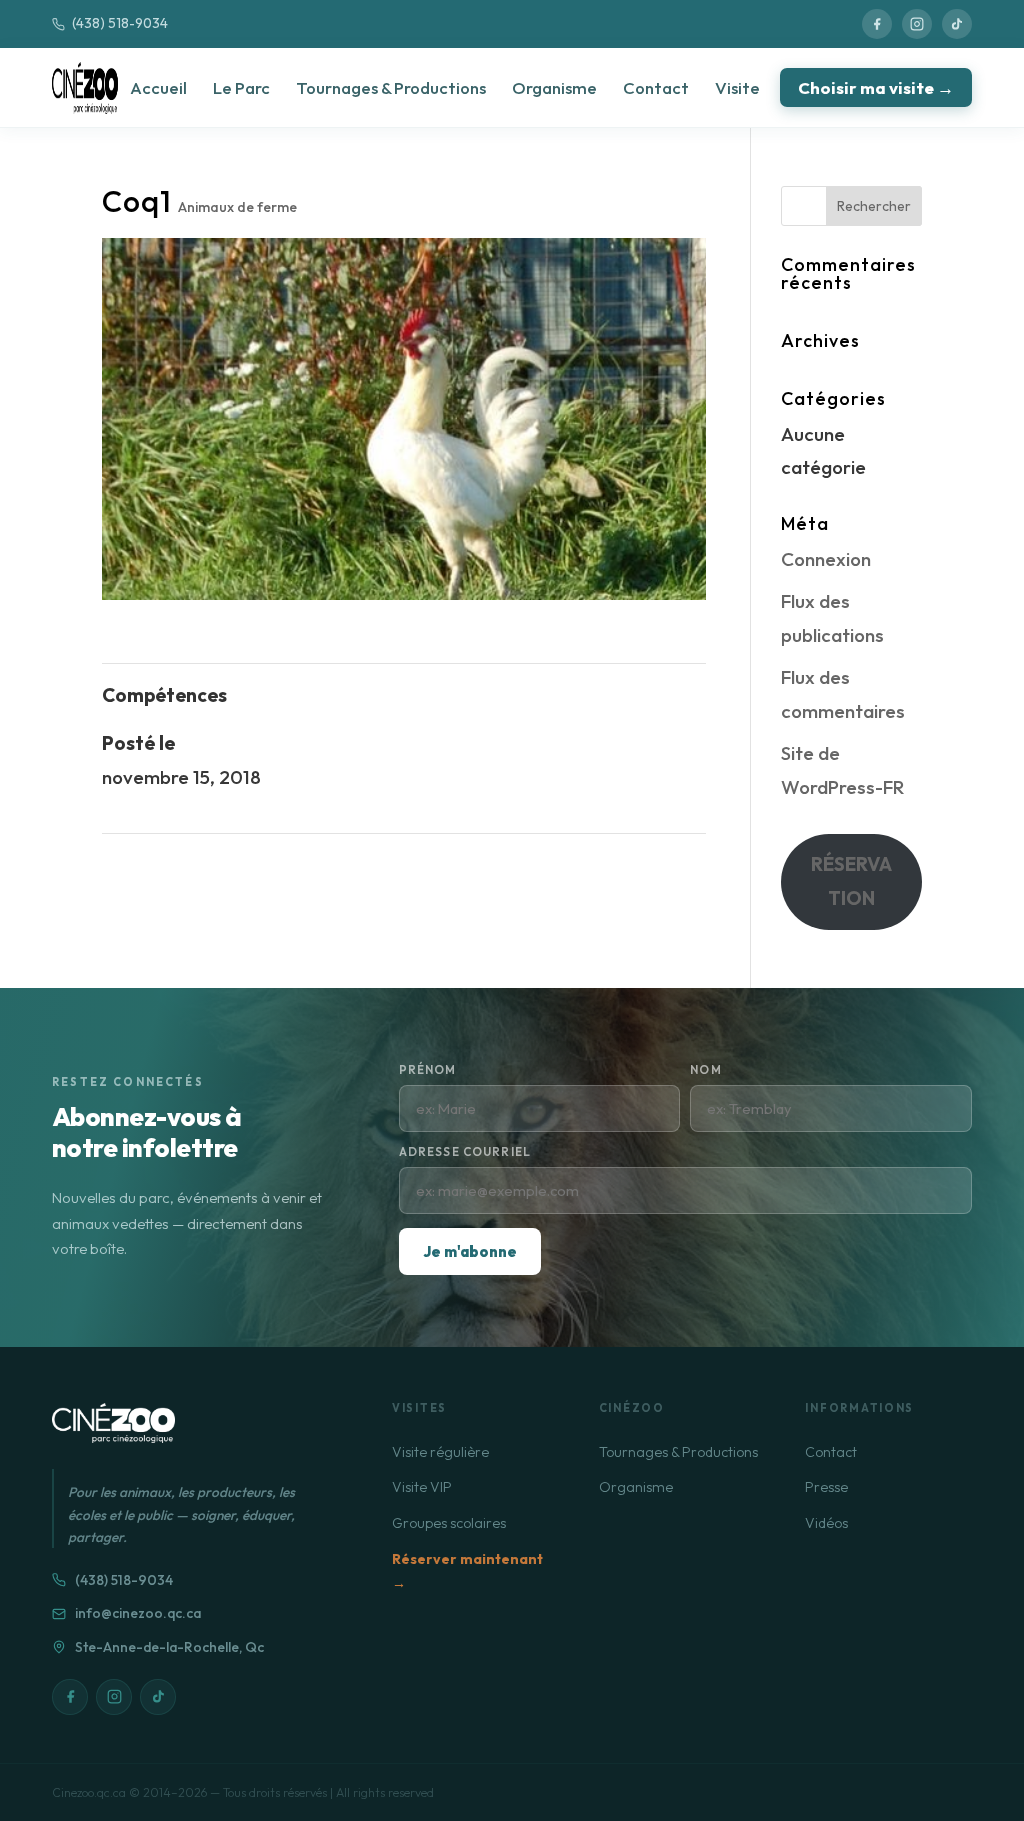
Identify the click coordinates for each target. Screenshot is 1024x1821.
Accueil (158, 87)
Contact (656, 87)
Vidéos (826, 1523)
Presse (826, 1487)
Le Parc (241, 87)
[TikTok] (957, 24)
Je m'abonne (470, 1251)
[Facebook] (877, 24)
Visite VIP (422, 1487)
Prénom (428, 1069)
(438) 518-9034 (120, 23)
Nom (705, 1069)
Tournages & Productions (391, 87)
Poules (131, 866)
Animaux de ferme (237, 207)
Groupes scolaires (449, 1523)
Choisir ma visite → (876, 87)
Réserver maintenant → (467, 1571)
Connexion (826, 559)
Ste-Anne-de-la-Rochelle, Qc (169, 1647)
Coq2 (680, 866)
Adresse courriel (465, 1151)
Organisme (554, 87)
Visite (737, 87)
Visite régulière (440, 1452)
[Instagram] (917, 24)
